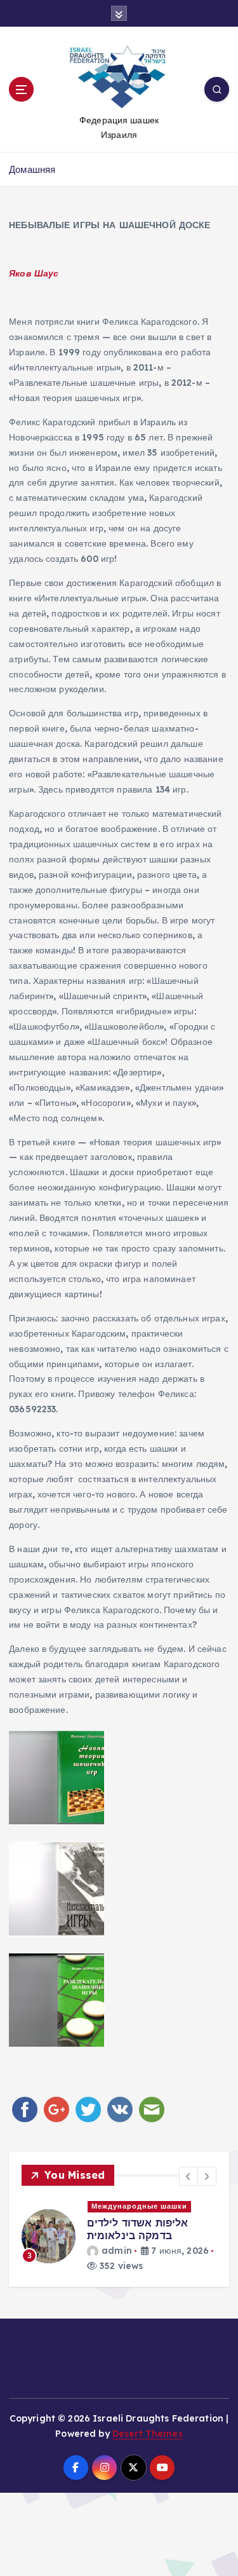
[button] (188, 2176)
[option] (119, 2236)
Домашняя (32, 169)
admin (117, 2251)
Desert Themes (148, 2434)
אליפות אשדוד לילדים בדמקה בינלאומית (138, 2229)
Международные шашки (139, 2206)
